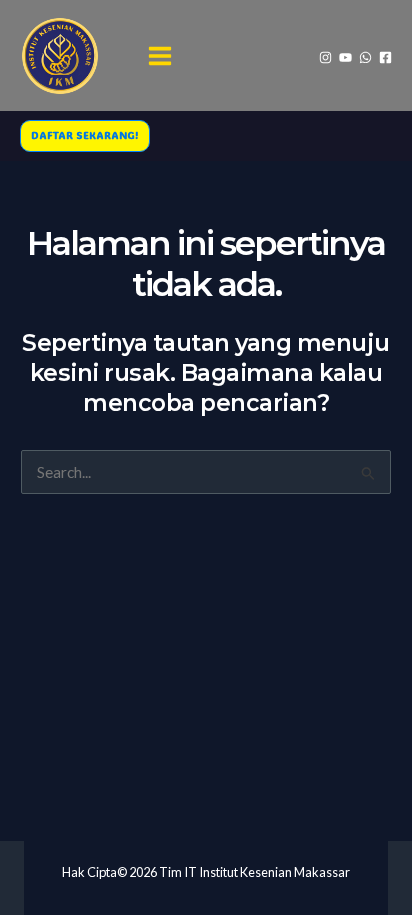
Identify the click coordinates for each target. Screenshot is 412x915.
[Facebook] (385, 57)
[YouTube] (345, 57)
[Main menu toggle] (160, 55)
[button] (85, 136)
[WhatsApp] (365, 57)
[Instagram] (325, 57)
